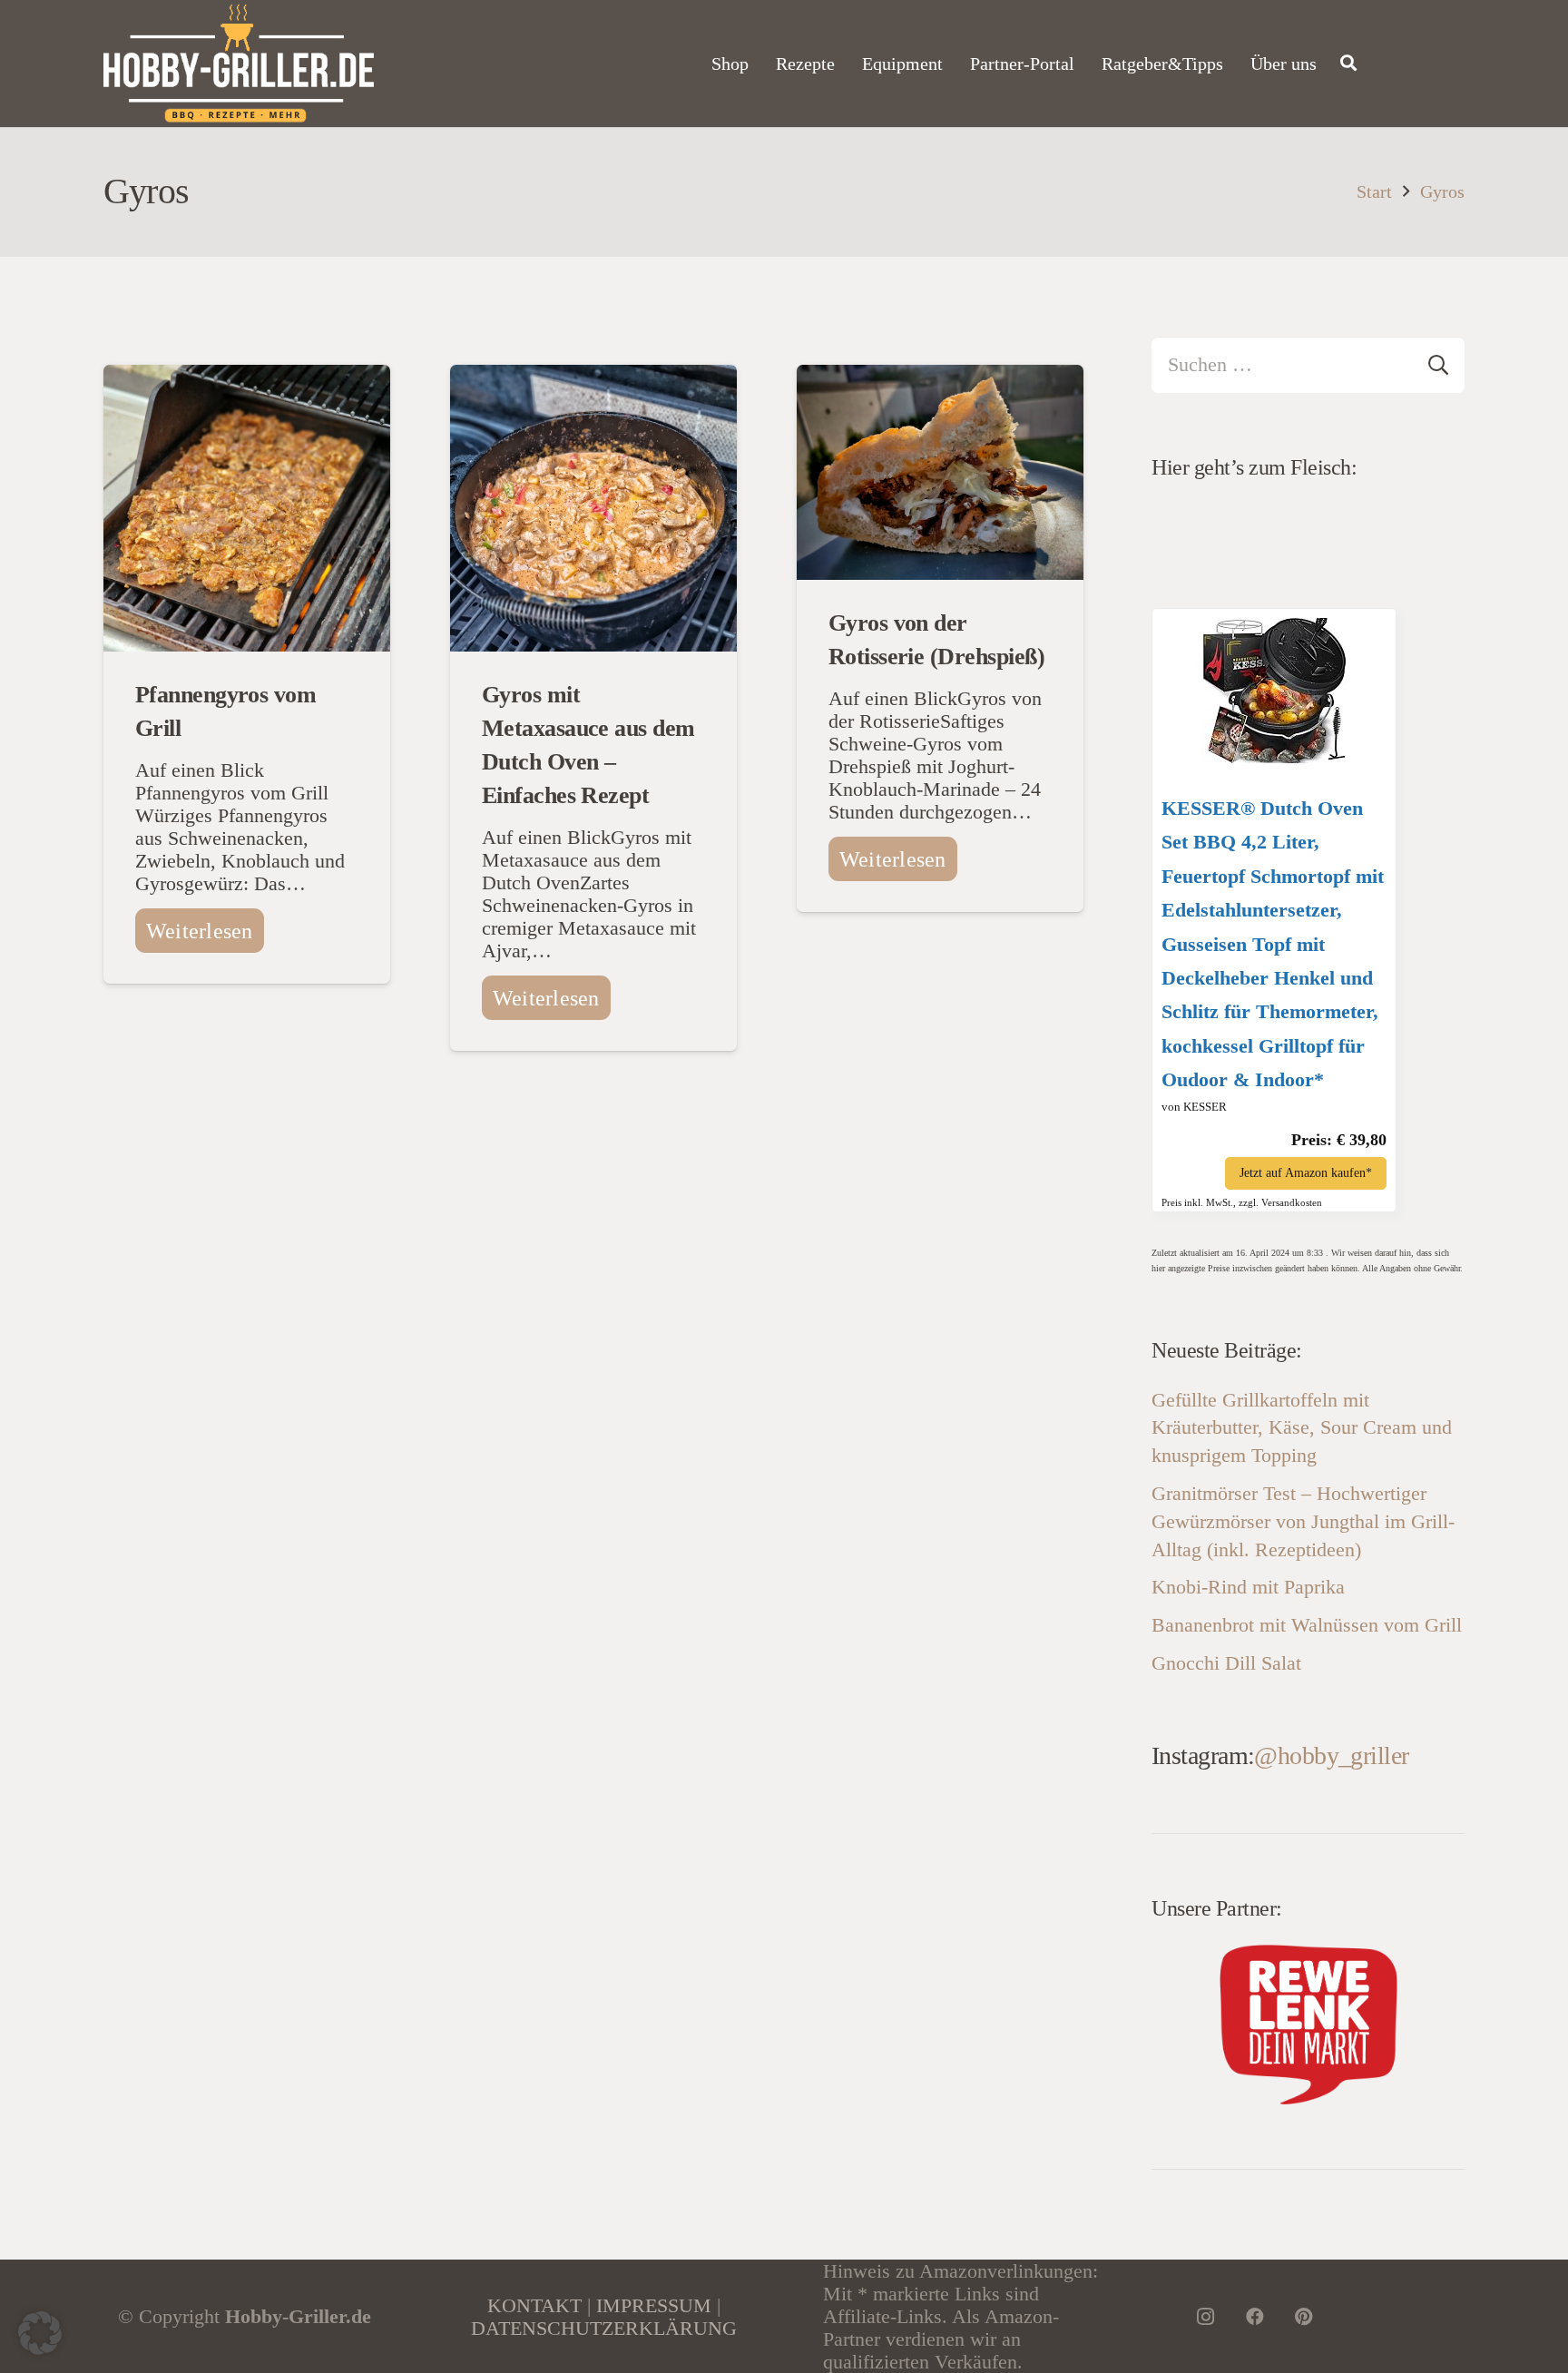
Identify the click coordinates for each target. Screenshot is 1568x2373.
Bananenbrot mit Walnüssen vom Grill (1307, 1625)
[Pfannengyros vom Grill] (247, 376)
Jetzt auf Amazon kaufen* (1306, 1173)
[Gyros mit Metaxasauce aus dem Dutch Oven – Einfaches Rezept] (593, 376)
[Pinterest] (1304, 2317)
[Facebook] (1255, 2317)
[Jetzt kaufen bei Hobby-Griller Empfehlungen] (1274, 756)
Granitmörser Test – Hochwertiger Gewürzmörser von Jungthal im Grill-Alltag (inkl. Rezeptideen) (1303, 1521)
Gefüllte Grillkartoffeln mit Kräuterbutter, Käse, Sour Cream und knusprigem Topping (1302, 1428)
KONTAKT (534, 2305)
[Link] (239, 64)
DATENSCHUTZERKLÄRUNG (604, 2328)
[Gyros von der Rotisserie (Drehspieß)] (940, 376)
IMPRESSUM (654, 2305)
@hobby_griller (1331, 1755)
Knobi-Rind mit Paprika (1248, 1587)
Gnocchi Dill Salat (1226, 1663)
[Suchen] (1348, 64)
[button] (40, 2333)
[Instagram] (1206, 2317)
